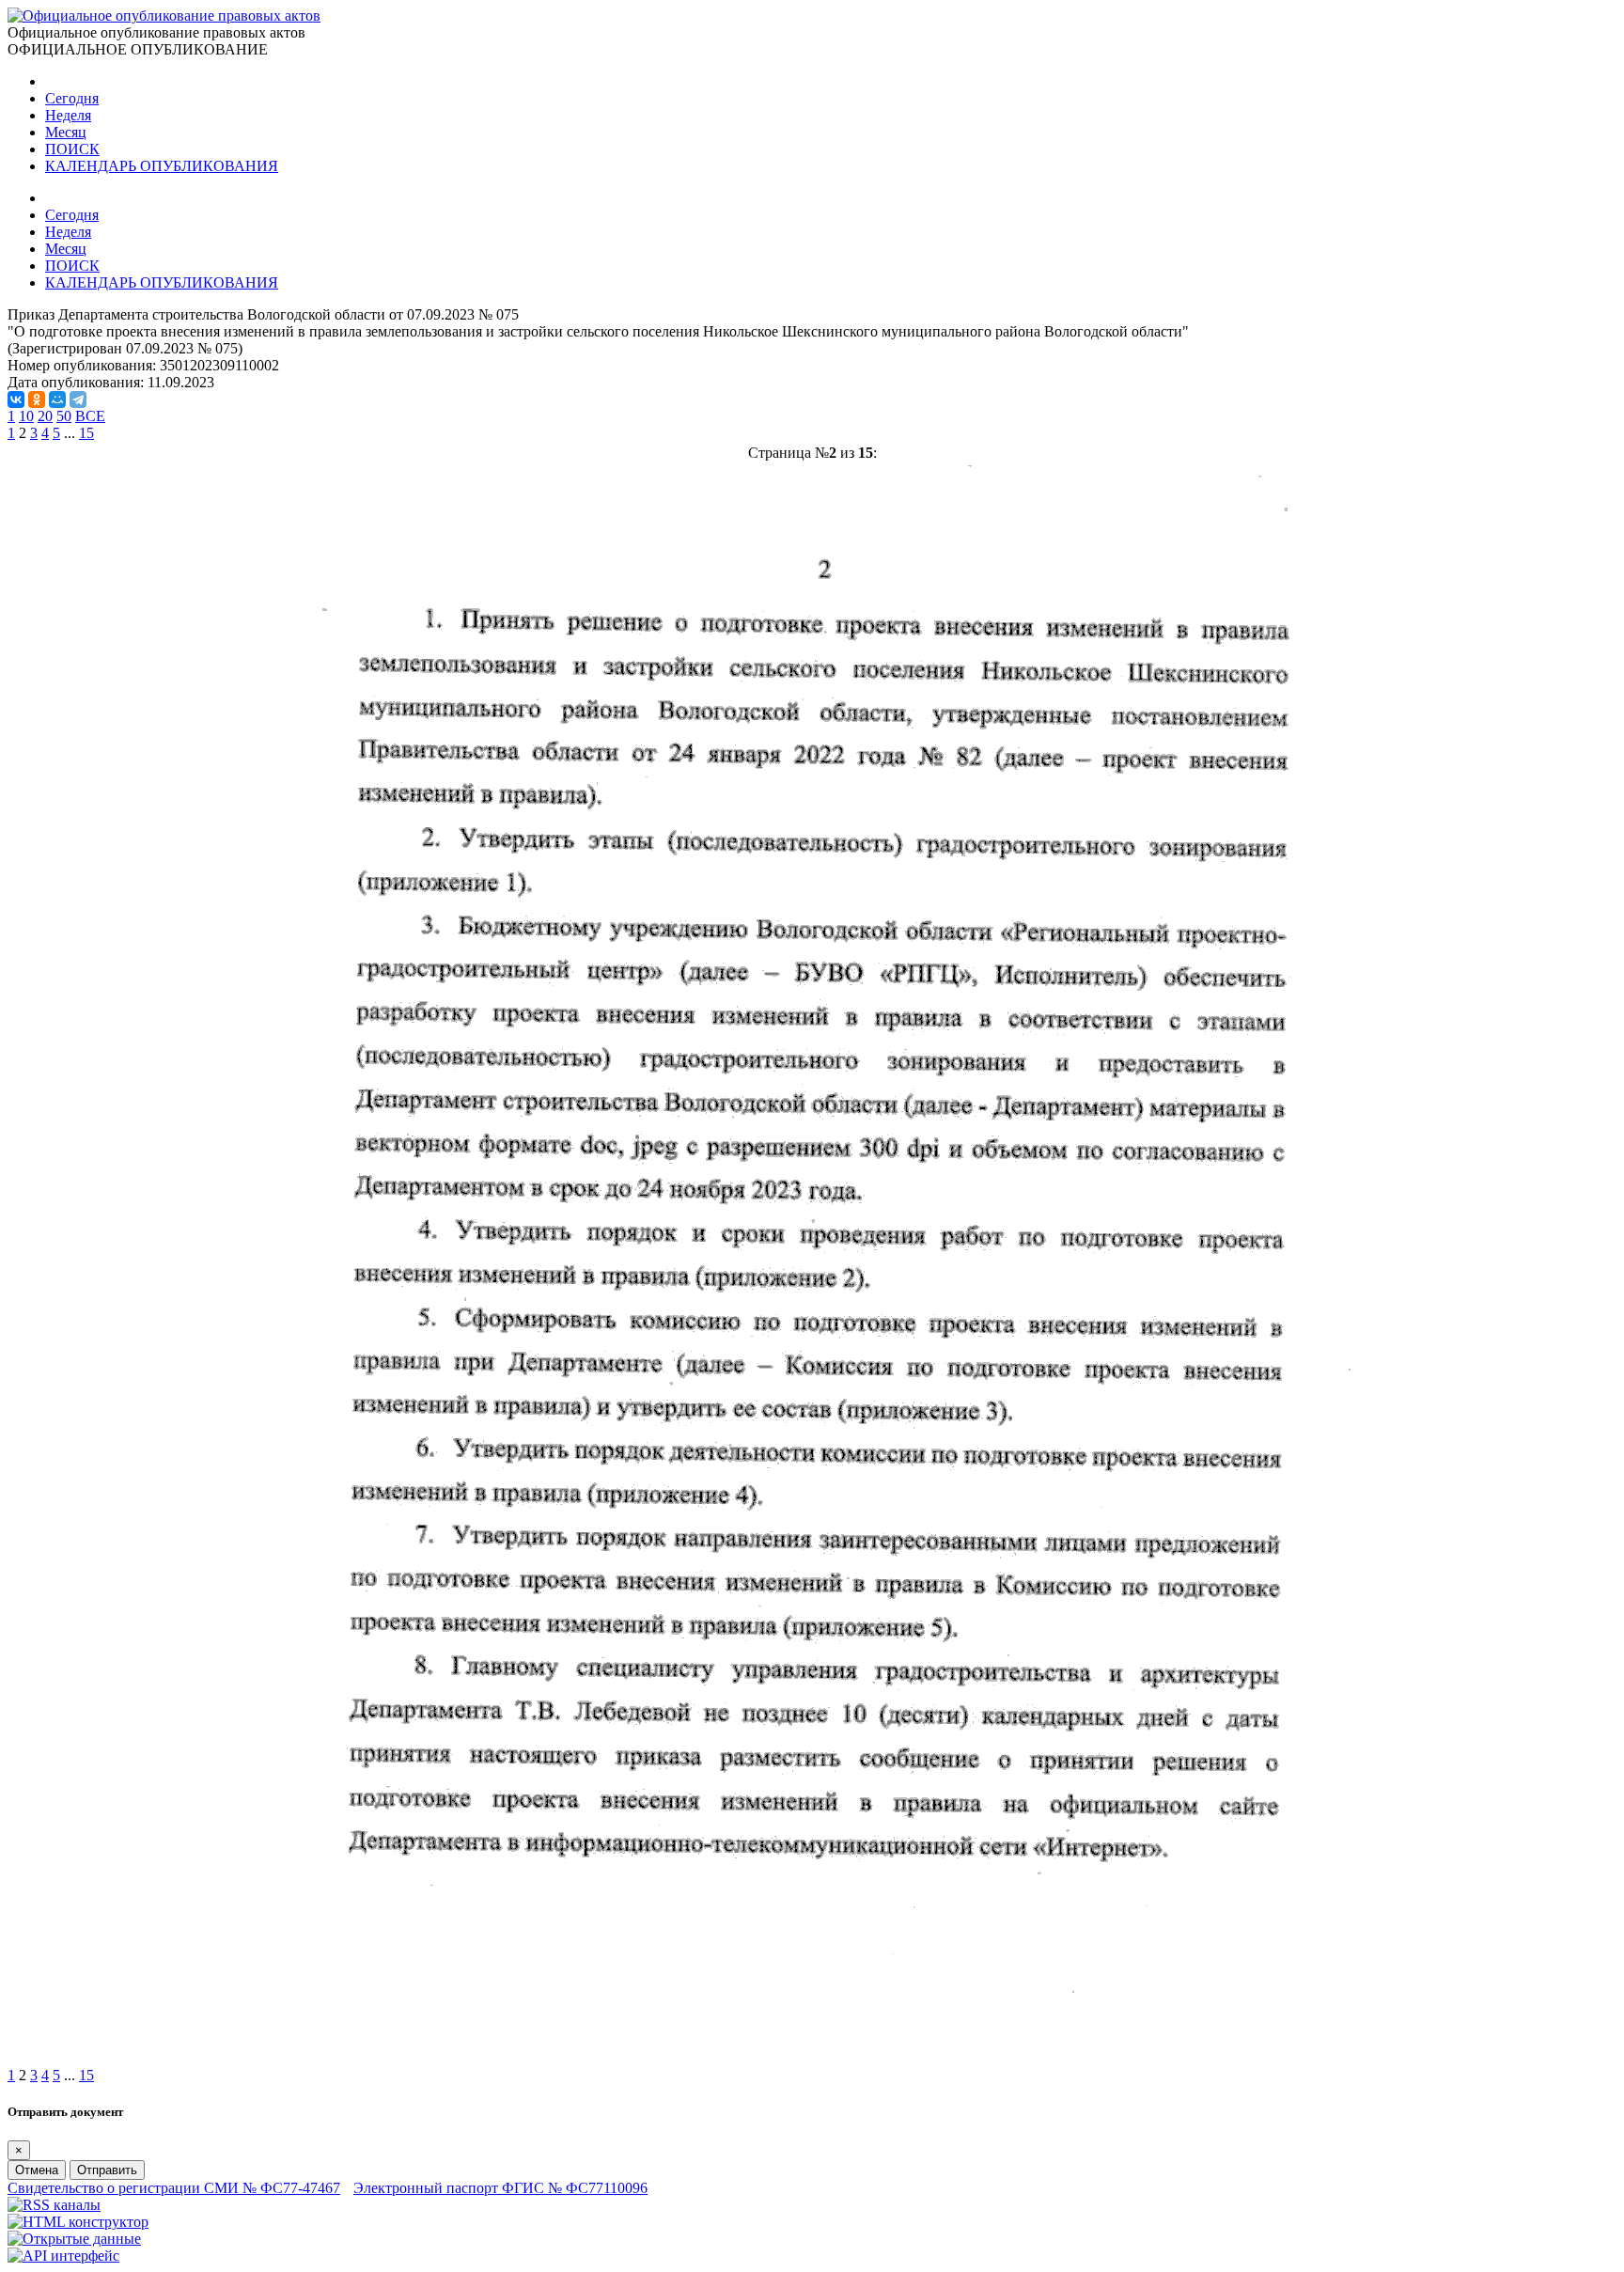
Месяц (66, 132)
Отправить (107, 2170)
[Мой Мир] (57, 400)
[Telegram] (78, 400)
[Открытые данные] (74, 2239)
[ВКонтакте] (16, 400)
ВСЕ (90, 416)
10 (26, 416)
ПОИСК (72, 149)
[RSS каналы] (54, 2205)
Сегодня (72, 98)
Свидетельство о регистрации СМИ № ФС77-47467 (174, 2188)
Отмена (37, 2170)
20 (45, 416)
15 (86, 433)
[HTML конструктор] (78, 2222)
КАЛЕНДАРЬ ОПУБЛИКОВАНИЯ (162, 166)
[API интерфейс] (63, 2256)
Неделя (68, 115)
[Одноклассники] (37, 400)
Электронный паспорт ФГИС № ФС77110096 (500, 2188)
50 (64, 416)
